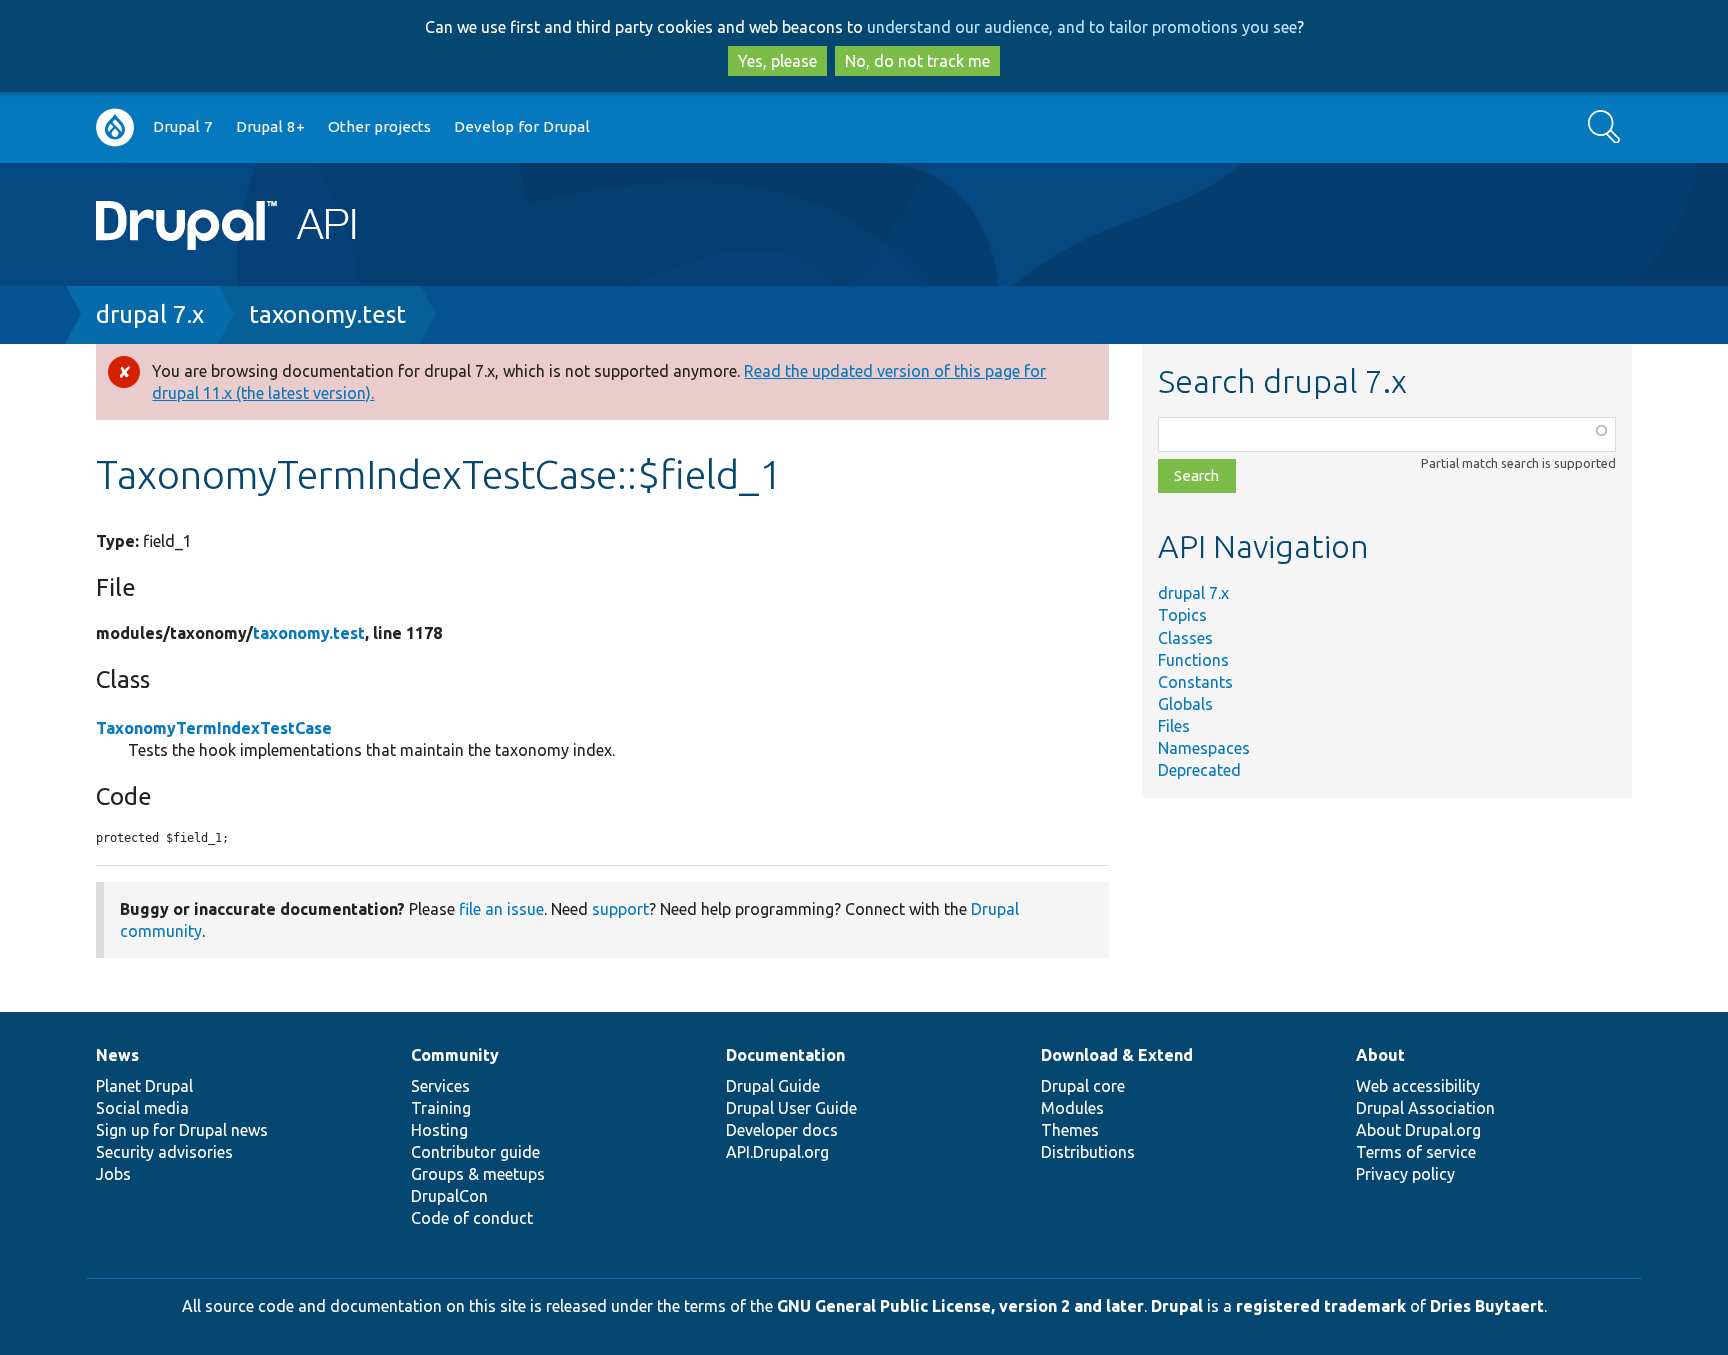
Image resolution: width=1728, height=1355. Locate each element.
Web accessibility (1418, 1086)
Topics (1182, 615)
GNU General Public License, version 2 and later (960, 1306)
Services (440, 1086)
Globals (1185, 704)
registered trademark (1321, 1306)
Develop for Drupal (522, 126)
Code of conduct (472, 1218)
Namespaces (1204, 748)
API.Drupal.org (777, 1152)
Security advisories (164, 1152)
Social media (142, 1108)
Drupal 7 (183, 126)
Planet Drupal (144, 1086)
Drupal (1177, 1306)
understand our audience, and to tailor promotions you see (1082, 27)
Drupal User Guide (791, 1108)
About (1380, 1055)
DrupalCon (449, 1196)
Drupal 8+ (270, 126)
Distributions (1088, 1152)
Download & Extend (1117, 1055)
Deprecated (1199, 770)
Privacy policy (1405, 1174)
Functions (1193, 660)
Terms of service (1416, 1152)
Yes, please (777, 61)
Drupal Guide (773, 1086)
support (620, 909)
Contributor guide (475, 1152)
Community (455, 1055)
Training (441, 1108)
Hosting (439, 1130)
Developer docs (782, 1130)
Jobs (113, 1174)
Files (1174, 726)
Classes (1185, 638)
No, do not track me (917, 61)
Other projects (379, 126)
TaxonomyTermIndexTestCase (214, 728)
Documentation (785, 1055)
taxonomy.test (327, 314)
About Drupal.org (1418, 1130)
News (117, 1055)
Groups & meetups (478, 1174)
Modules (1072, 1108)
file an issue (501, 909)
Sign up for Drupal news (182, 1130)
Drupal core (1083, 1086)
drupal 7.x (150, 314)
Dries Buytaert (1487, 1306)
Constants (1195, 682)
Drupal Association (1425, 1108)
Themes (1070, 1130)
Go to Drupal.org (115, 127)
